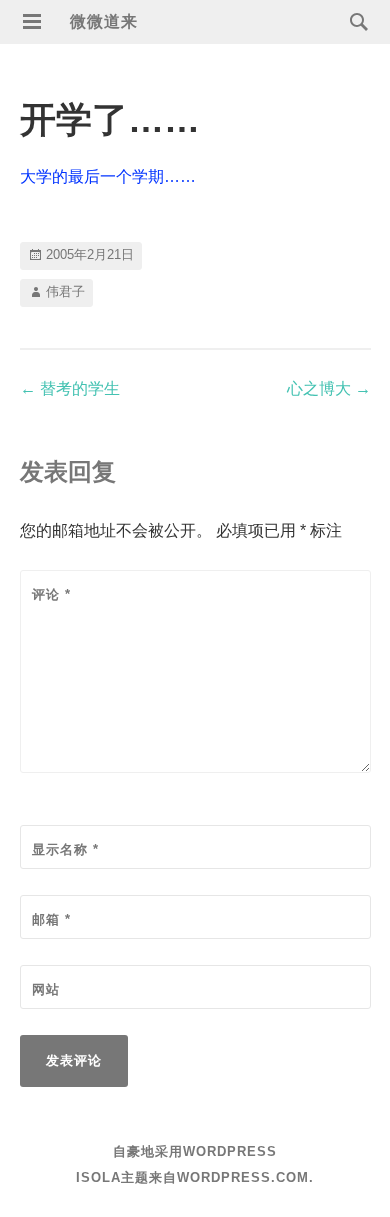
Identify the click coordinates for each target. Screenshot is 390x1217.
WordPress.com (243, 1177)
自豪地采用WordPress (195, 1151)
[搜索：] (354, 20)
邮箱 (51, 919)
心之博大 (329, 388)
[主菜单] (32, 22)
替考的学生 (70, 388)
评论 (51, 594)
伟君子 (65, 291)
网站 (46, 989)
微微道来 (104, 21)
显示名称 (65, 849)
